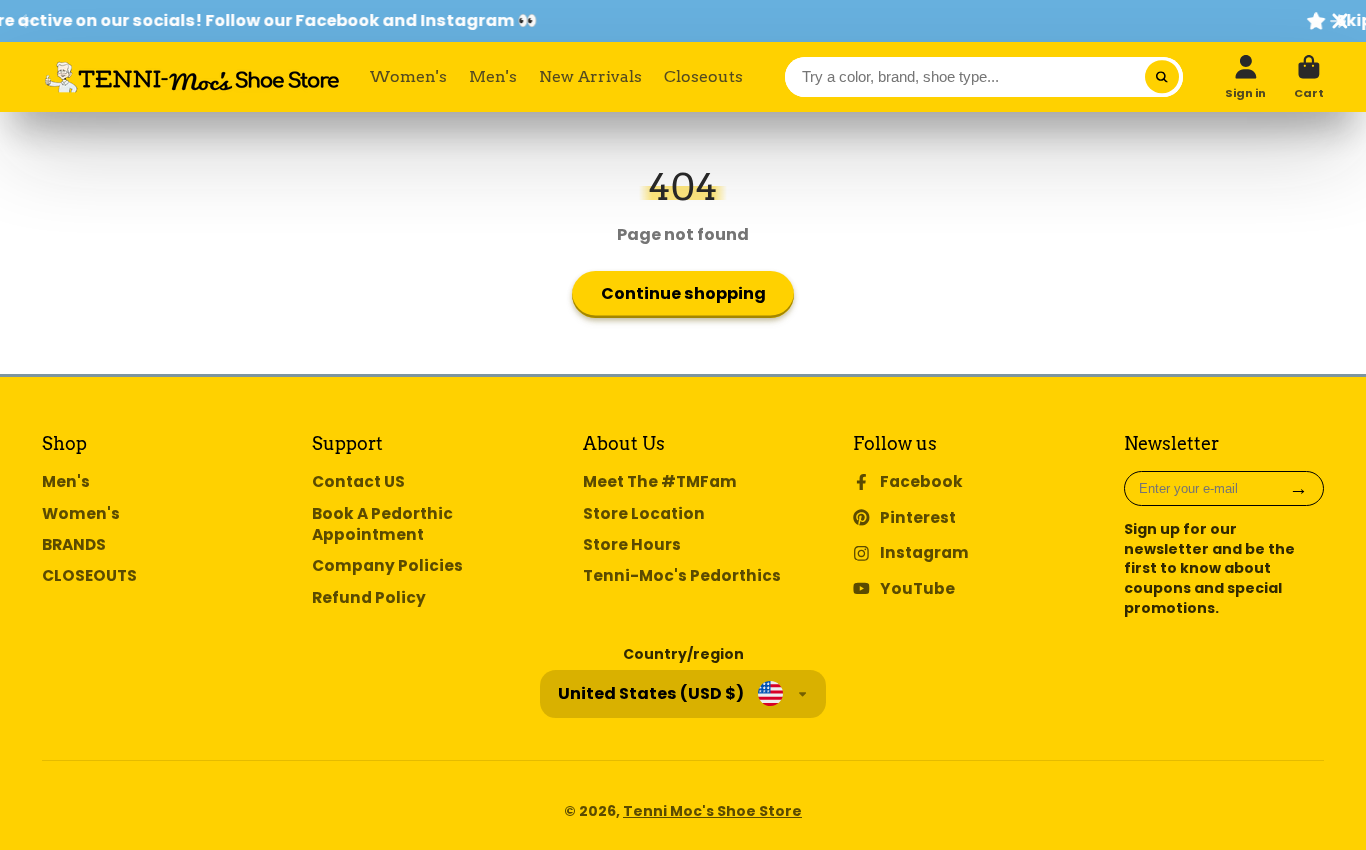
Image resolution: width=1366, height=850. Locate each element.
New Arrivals (590, 76)
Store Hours (632, 544)
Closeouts (703, 76)
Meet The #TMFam (660, 481)
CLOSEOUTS (89, 575)
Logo (192, 77)
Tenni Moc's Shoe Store (712, 811)
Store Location (644, 513)
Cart (1309, 76)
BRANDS (74, 544)
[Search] (1162, 77)
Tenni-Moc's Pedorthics (682, 575)
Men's (493, 76)
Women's (408, 76)
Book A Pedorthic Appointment (382, 524)
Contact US (358, 481)
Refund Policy (369, 597)
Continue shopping (683, 293)
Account (1245, 76)
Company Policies (387, 565)
